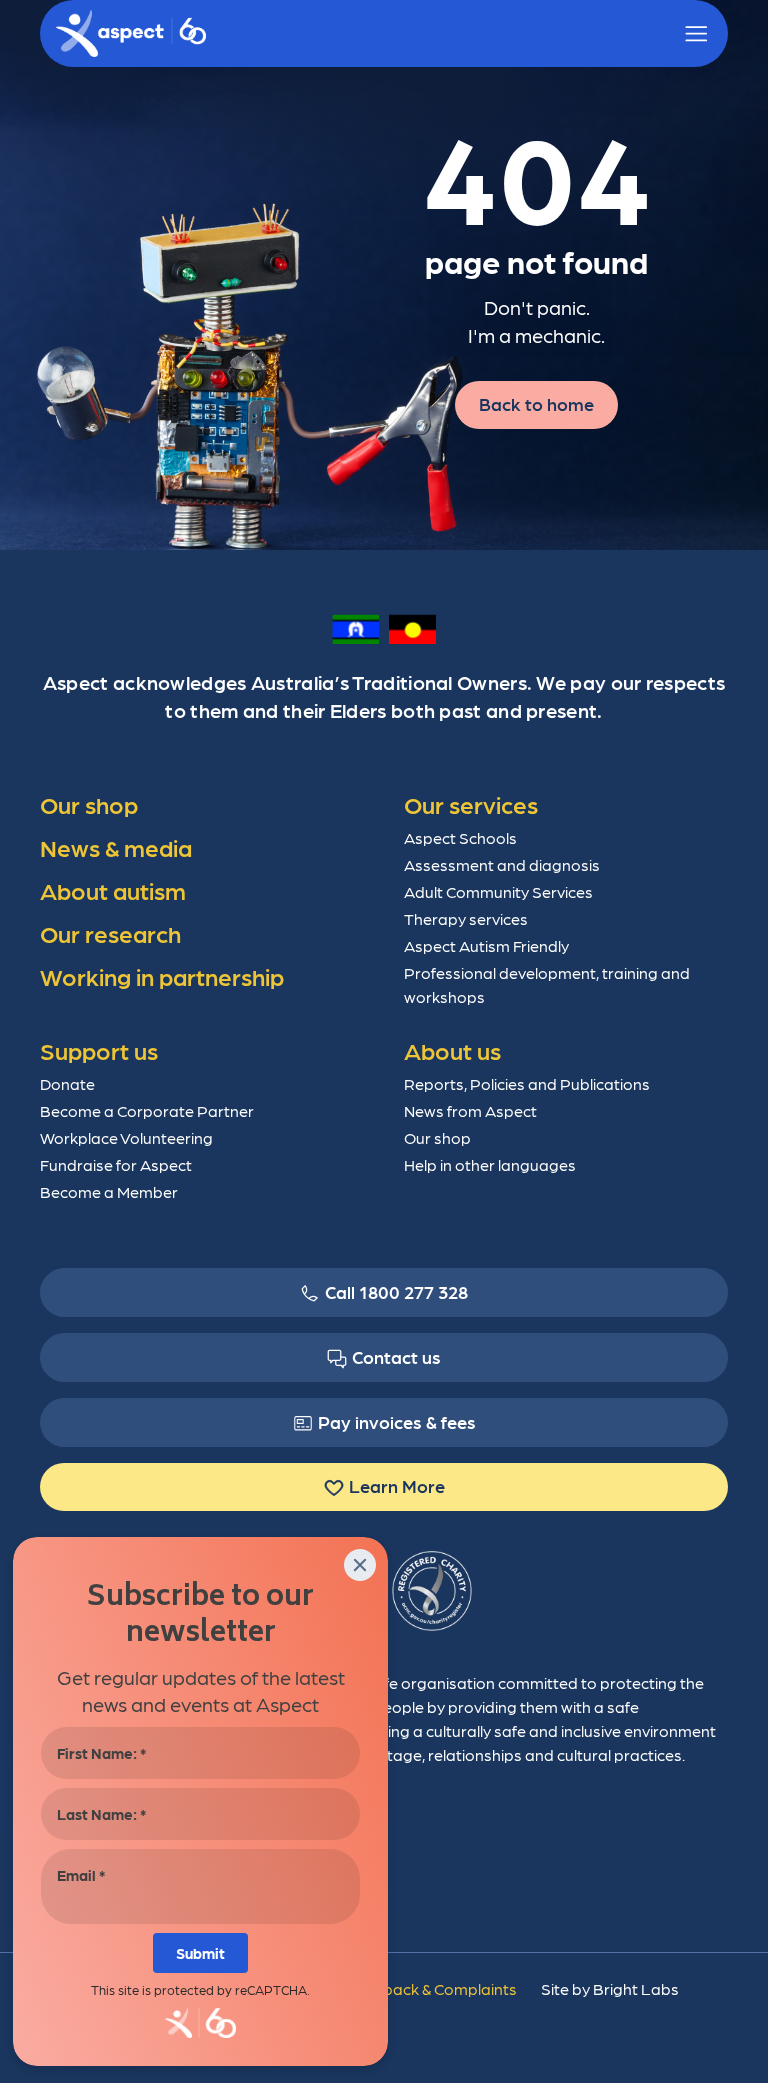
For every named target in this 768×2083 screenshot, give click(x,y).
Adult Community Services (498, 891)
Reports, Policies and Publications (527, 1083)
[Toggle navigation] (696, 34)
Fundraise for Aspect (116, 1164)
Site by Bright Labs (610, 1988)
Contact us (396, 1356)
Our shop (437, 1137)
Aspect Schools (460, 837)
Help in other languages (490, 1164)
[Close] (360, 1565)
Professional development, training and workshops (547, 984)
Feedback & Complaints (432, 1988)
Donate (67, 1083)
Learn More (397, 1485)
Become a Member (109, 1191)
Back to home (536, 403)
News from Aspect (470, 1110)
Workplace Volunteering (126, 1137)
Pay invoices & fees (397, 1421)
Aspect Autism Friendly (486, 945)
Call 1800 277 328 (396, 1291)
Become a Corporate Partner (147, 1110)
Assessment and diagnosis (502, 864)
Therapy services (466, 918)
